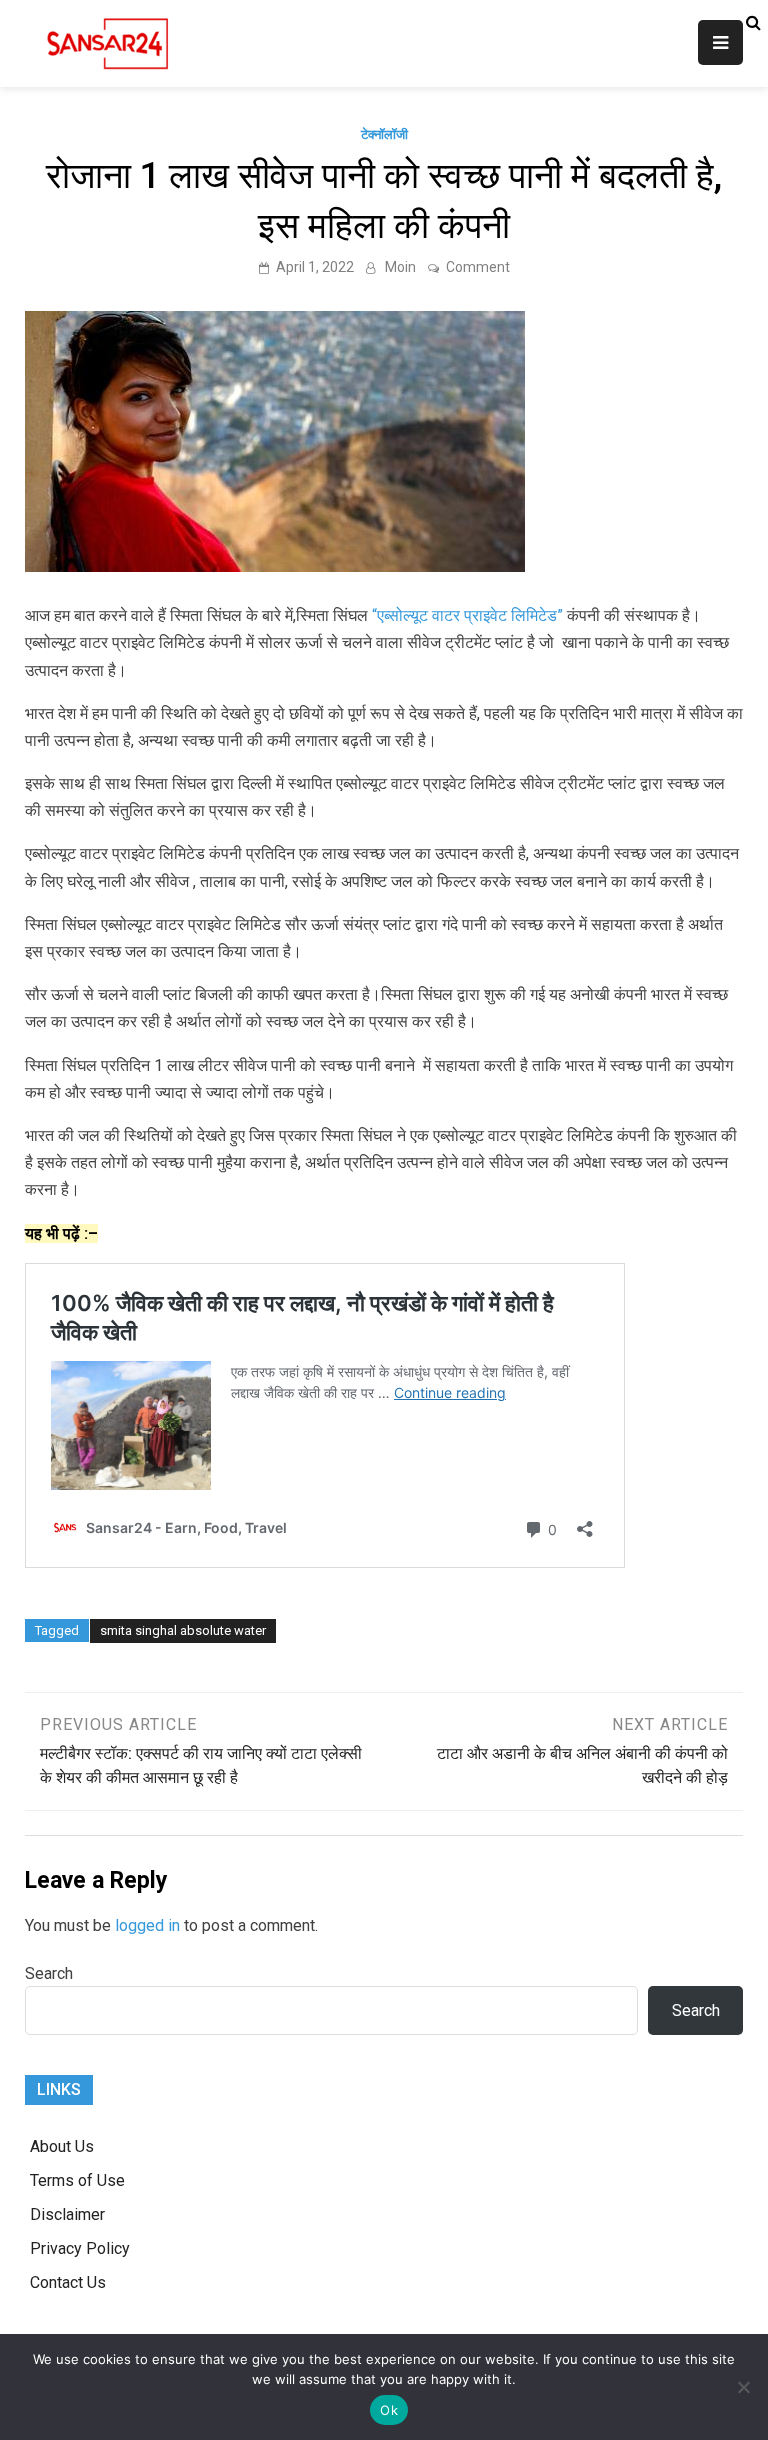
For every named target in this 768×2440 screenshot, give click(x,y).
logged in (147, 1925)
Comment (478, 267)
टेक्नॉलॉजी (384, 134)
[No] (743, 2387)
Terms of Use (77, 2180)
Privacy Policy (80, 2248)
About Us (62, 2146)
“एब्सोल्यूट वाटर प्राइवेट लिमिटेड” (467, 615)
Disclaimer (67, 2214)
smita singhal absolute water (183, 1630)
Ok (389, 2410)
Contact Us (68, 2282)
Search (49, 1973)
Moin (400, 267)
